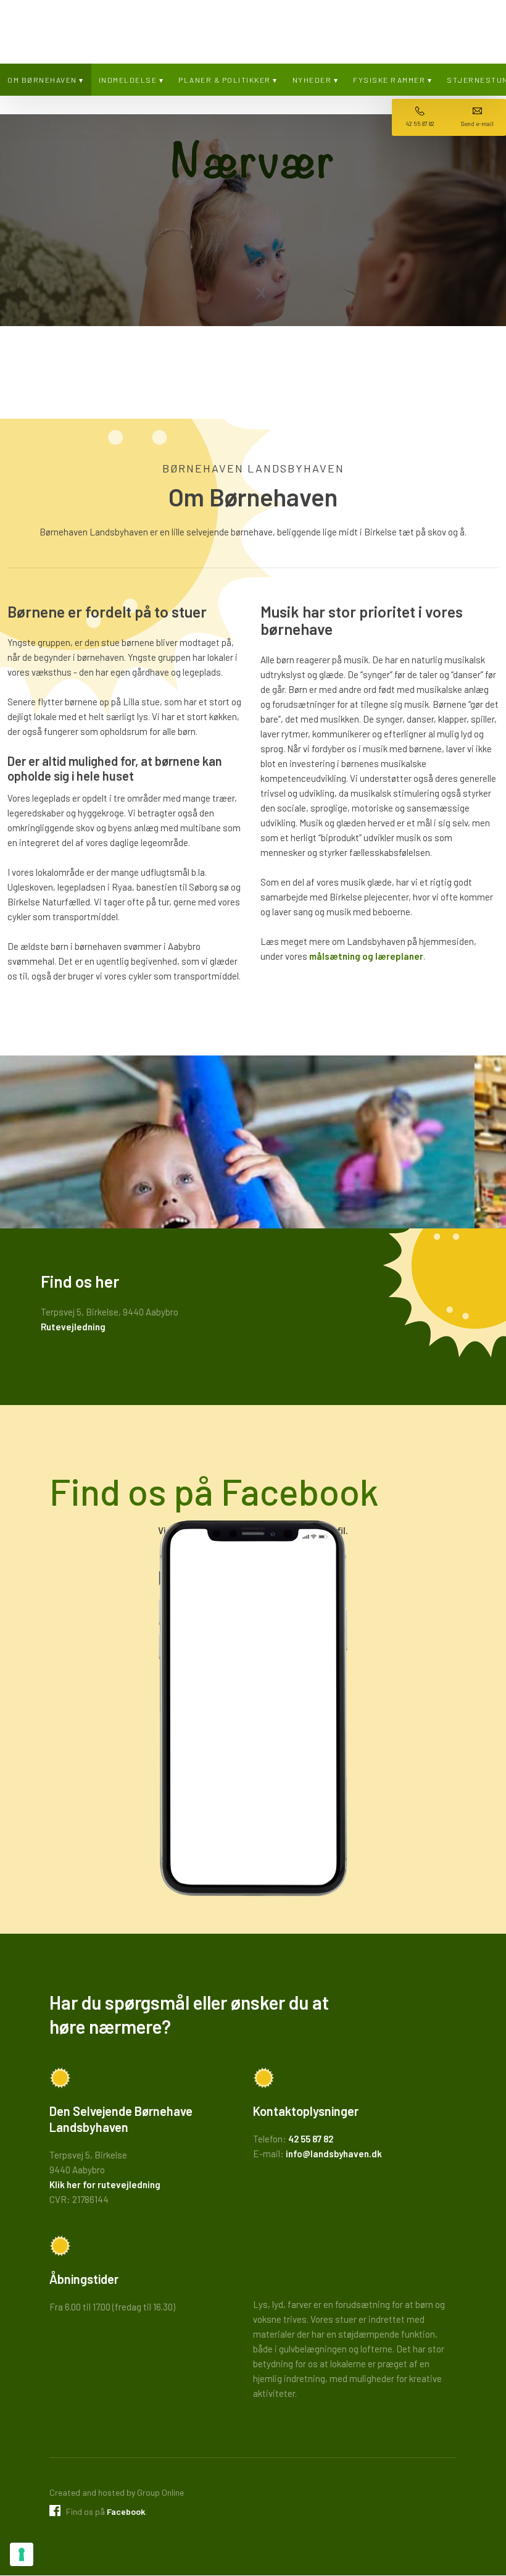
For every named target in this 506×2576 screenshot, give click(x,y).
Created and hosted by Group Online (117, 2492)
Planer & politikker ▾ (228, 80)
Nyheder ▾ (316, 80)
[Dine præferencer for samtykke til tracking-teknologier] (22, 2554)
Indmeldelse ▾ (131, 80)
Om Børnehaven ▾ (46, 80)
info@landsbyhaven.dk (334, 2154)
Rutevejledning (73, 1327)
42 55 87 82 (311, 2139)
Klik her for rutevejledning (105, 2184)
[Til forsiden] (253, 28)
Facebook (126, 2511)
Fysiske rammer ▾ (392, 80)
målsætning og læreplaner (366, 956)
